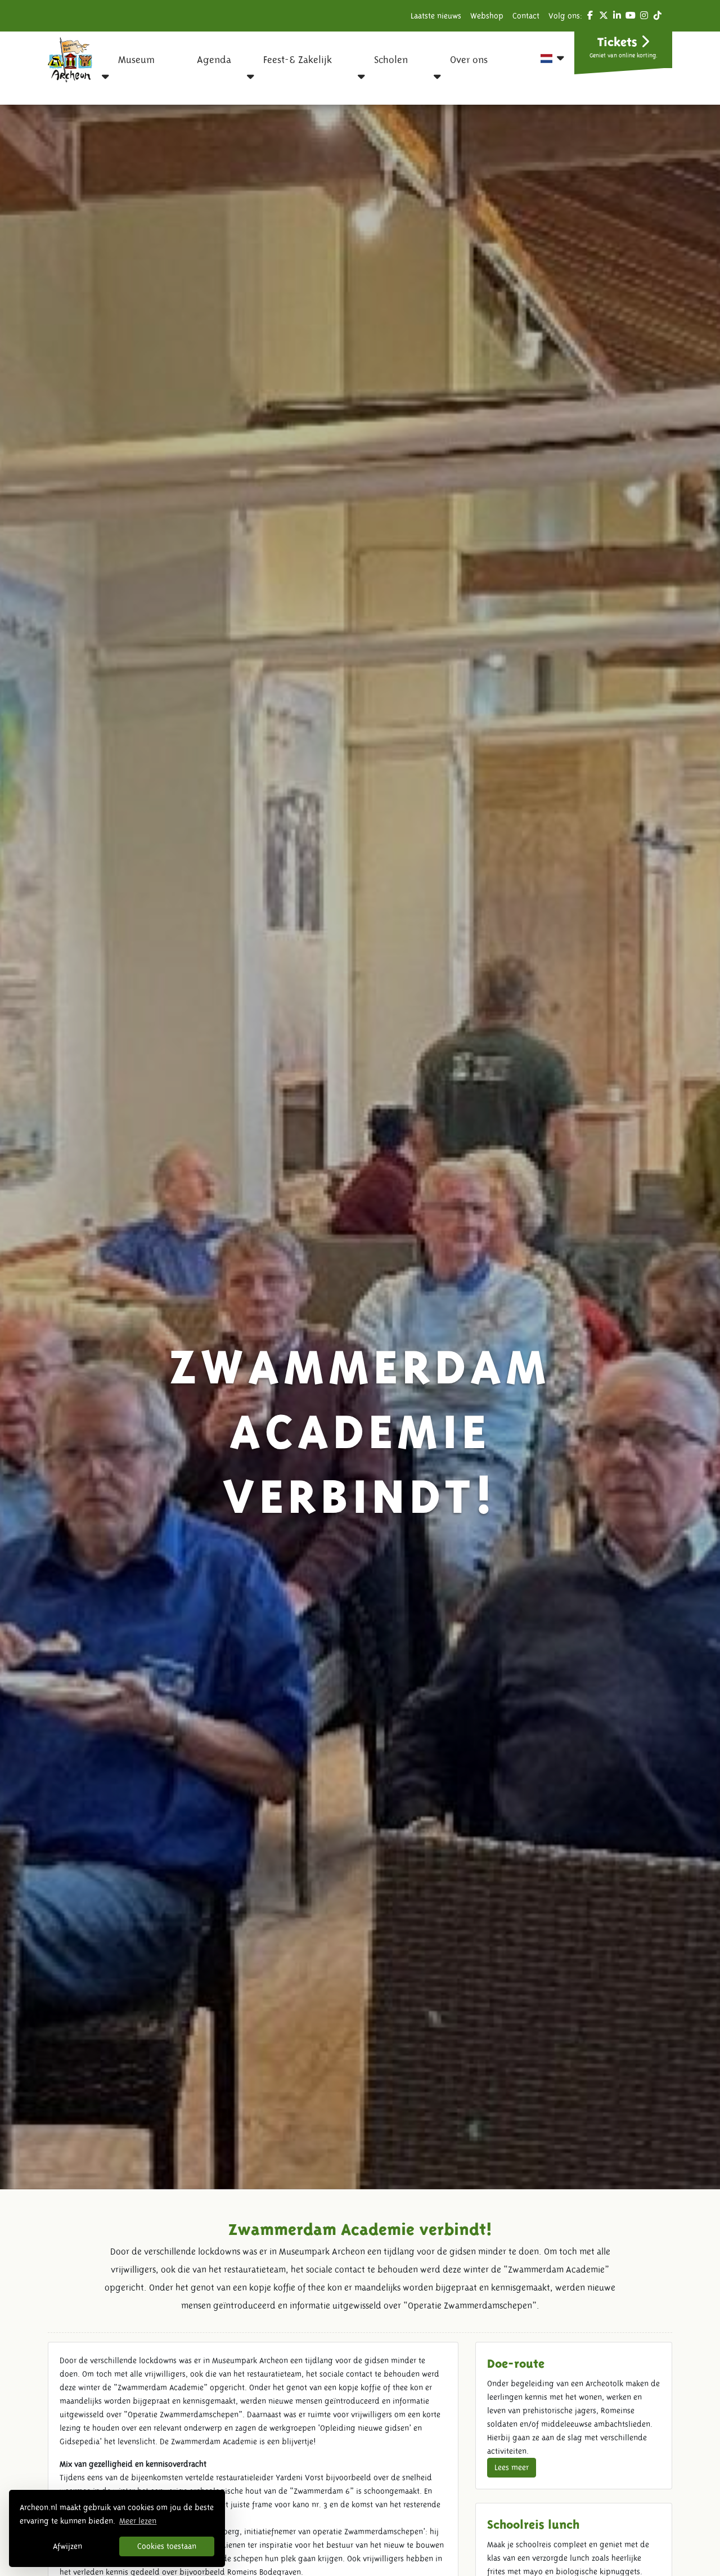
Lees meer (512, 2467)
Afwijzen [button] (67, 2546)
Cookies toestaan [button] (167, 2546)
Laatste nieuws (436, 16)
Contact (526, 16)
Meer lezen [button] (138, 2521)
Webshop (487, 16)
